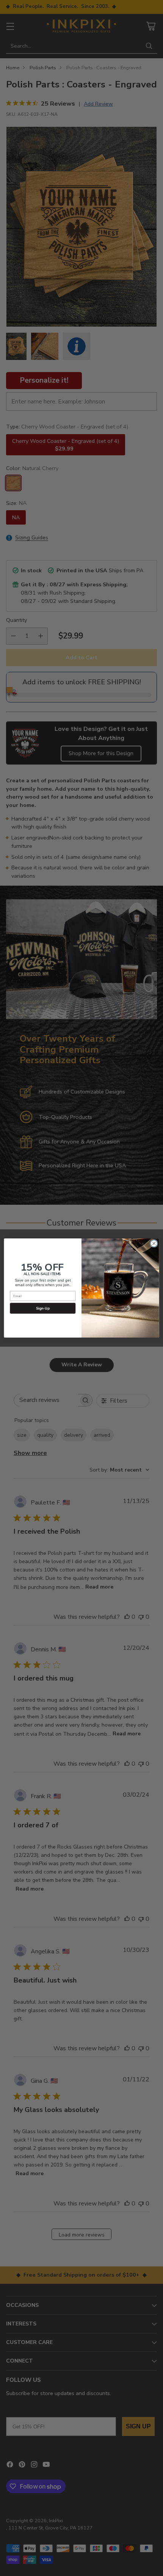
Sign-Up (43, 1308)
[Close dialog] (154, 1243)
